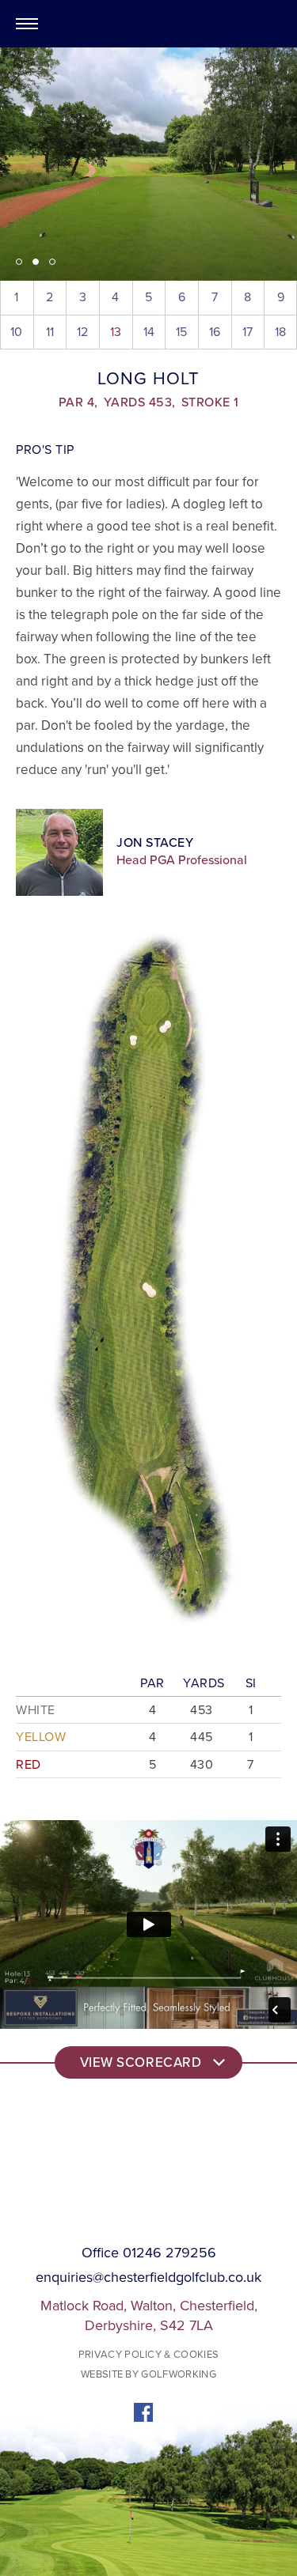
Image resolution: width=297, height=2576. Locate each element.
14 (149, 332)
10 (16, 332)
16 (215, 332)
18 (280, 332)
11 (50, 332)
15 (181, 332)
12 (82, 332)
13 (116, 332)
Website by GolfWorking (148, 2374)
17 (247, 332)
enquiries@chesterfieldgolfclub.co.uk (148, 2278)
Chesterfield (148, 24)
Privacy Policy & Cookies (149, 2355)
